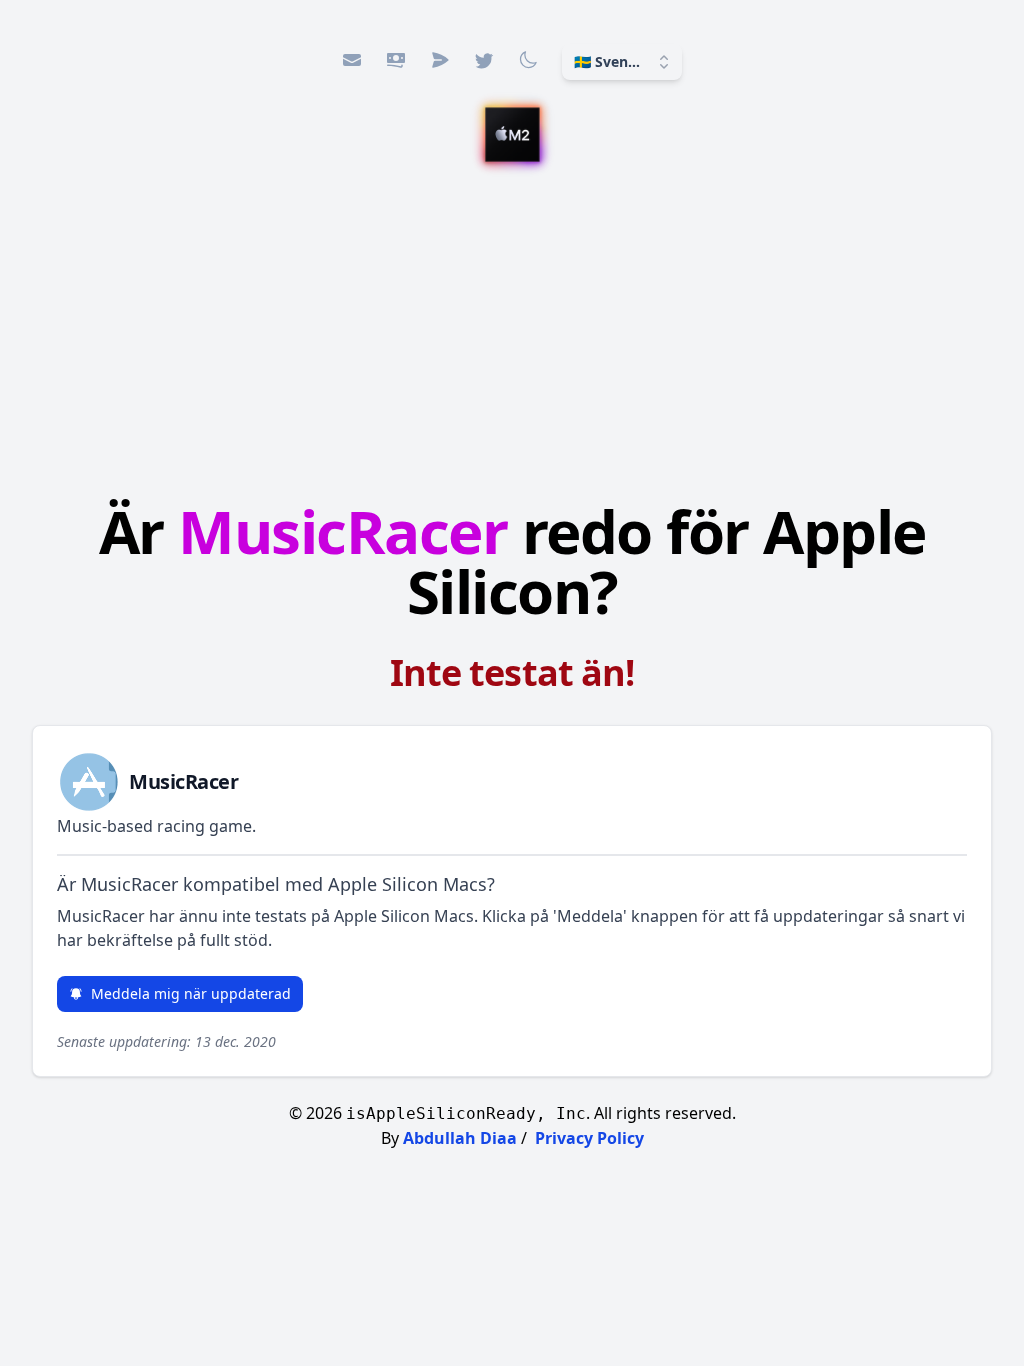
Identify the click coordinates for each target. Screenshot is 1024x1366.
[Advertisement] (512, 327)
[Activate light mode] (528, 60)
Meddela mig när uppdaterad (191, 993)
